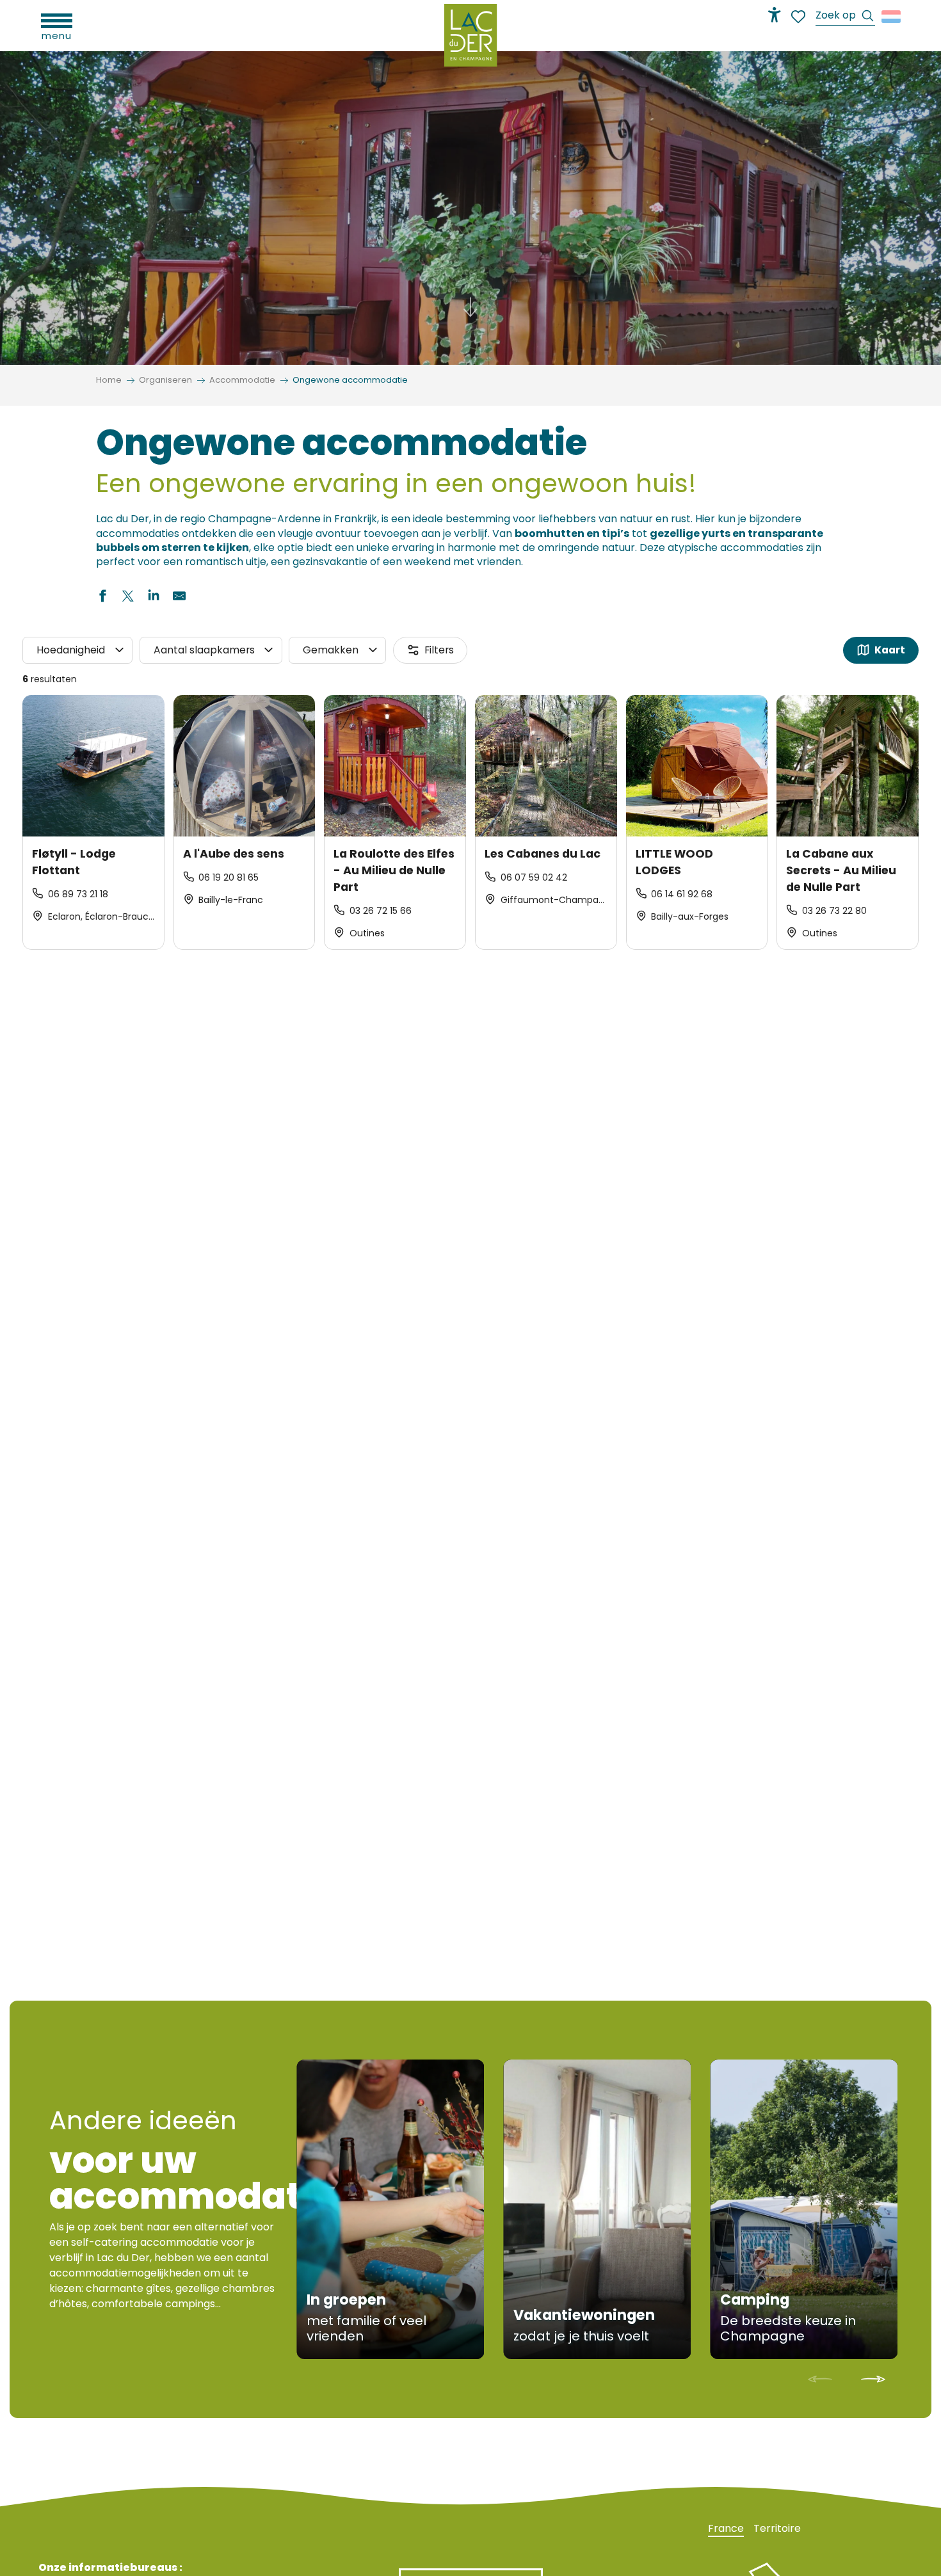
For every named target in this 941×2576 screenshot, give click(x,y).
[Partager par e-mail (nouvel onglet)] (179, 598)
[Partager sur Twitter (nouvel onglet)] (128, 598)
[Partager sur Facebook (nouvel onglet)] (102, 598)
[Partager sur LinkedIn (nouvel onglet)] (154, 598)
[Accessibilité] (775, 15)
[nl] (892, 17)
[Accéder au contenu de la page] (470, 313)
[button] (845, 17)
